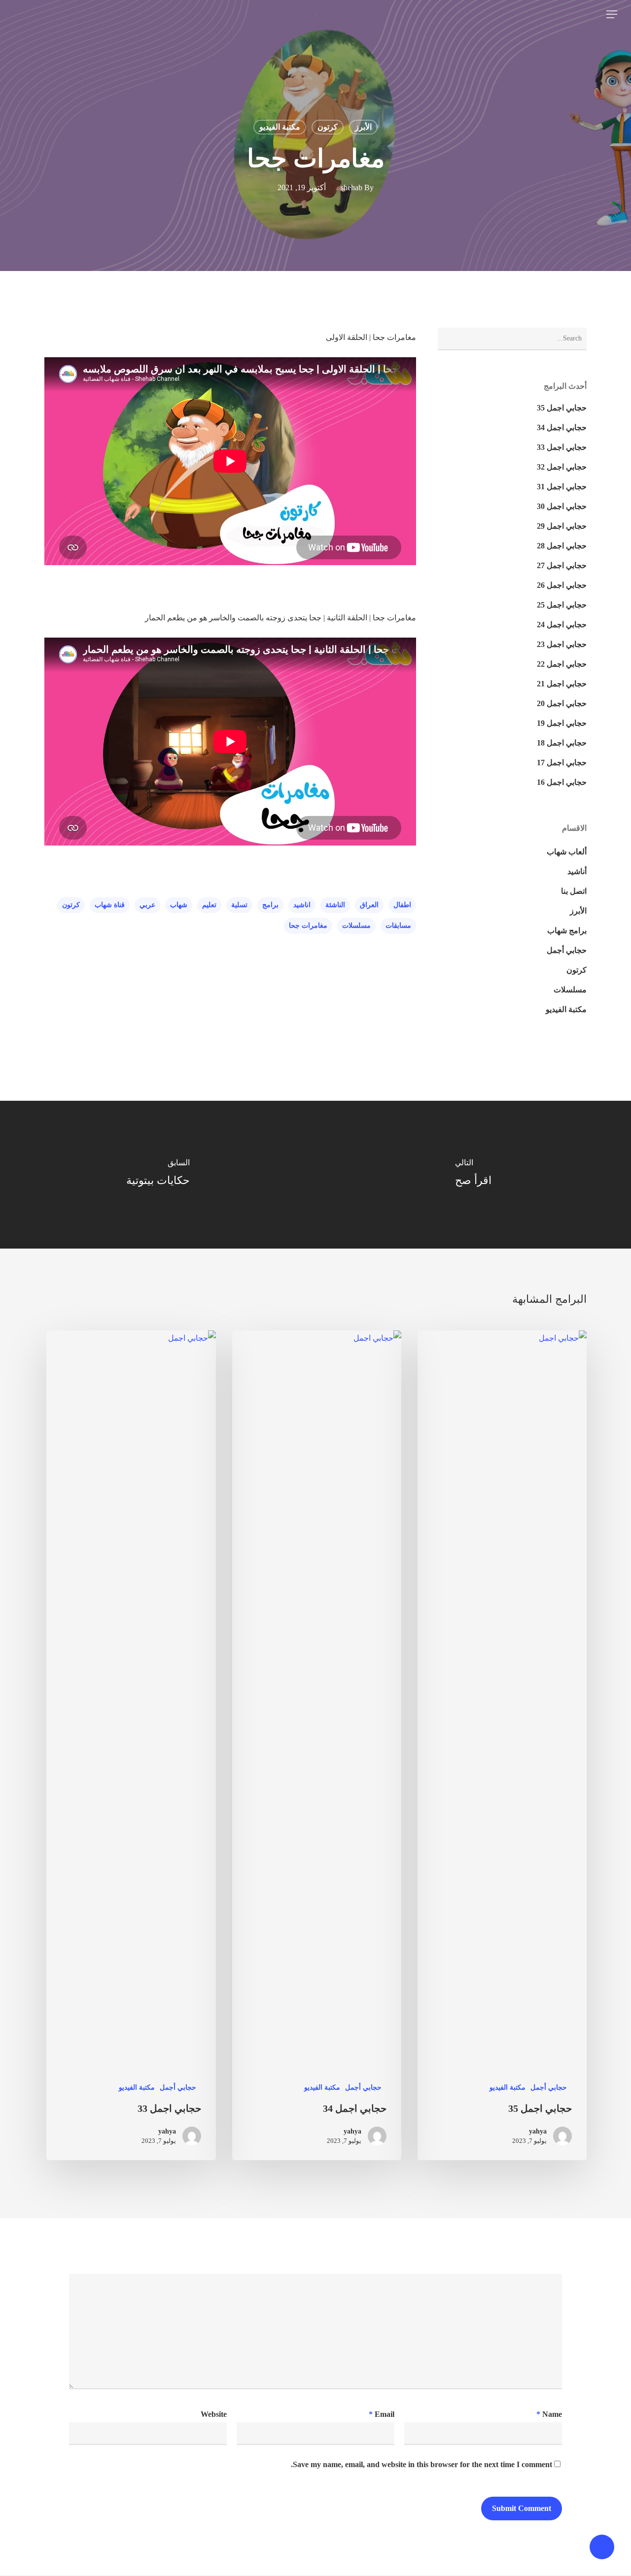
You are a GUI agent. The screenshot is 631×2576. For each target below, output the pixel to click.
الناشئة (335, 905)
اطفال (402, 905)
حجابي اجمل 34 (562, 427)
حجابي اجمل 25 (562, 605)
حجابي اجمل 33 (562, 447)
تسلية (239, 905)
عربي (147, 905)
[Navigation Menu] (611, 14)
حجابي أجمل (567, 950)
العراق (369, 905)
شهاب (179, 905)
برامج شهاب (567, 931)
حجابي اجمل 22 (562, 664)
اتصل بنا (574, 891)
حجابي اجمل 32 (562, 467)
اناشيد (302, 905)
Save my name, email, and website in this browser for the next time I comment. (421, 2464)
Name (549, 2414)
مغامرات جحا (308, 926)
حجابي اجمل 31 (562, 487)
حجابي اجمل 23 (562, 644)
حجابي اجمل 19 (562, 723)
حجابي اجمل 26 (562, 585)
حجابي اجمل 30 (562, 506)
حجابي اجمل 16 (562, 782)
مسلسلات (356, 926)
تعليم (209, 905)
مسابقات (398, 926)
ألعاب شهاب (567, 852)
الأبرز (363, 127)
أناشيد (577, 871)
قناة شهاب (110, 905)
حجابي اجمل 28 (562, 546)
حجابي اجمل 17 (562, 763)
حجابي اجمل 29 (562, 526)
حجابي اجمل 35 (562, 408)
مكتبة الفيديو (280, 127)
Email (382, 2414)
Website (214, 2414)
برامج (270, 905)
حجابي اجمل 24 (562, 625)
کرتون (328, 127)
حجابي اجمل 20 (562, 703)
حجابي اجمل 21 (562, 684)
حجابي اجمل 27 (562, 565)
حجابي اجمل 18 (562, 743)
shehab (351, 188)
